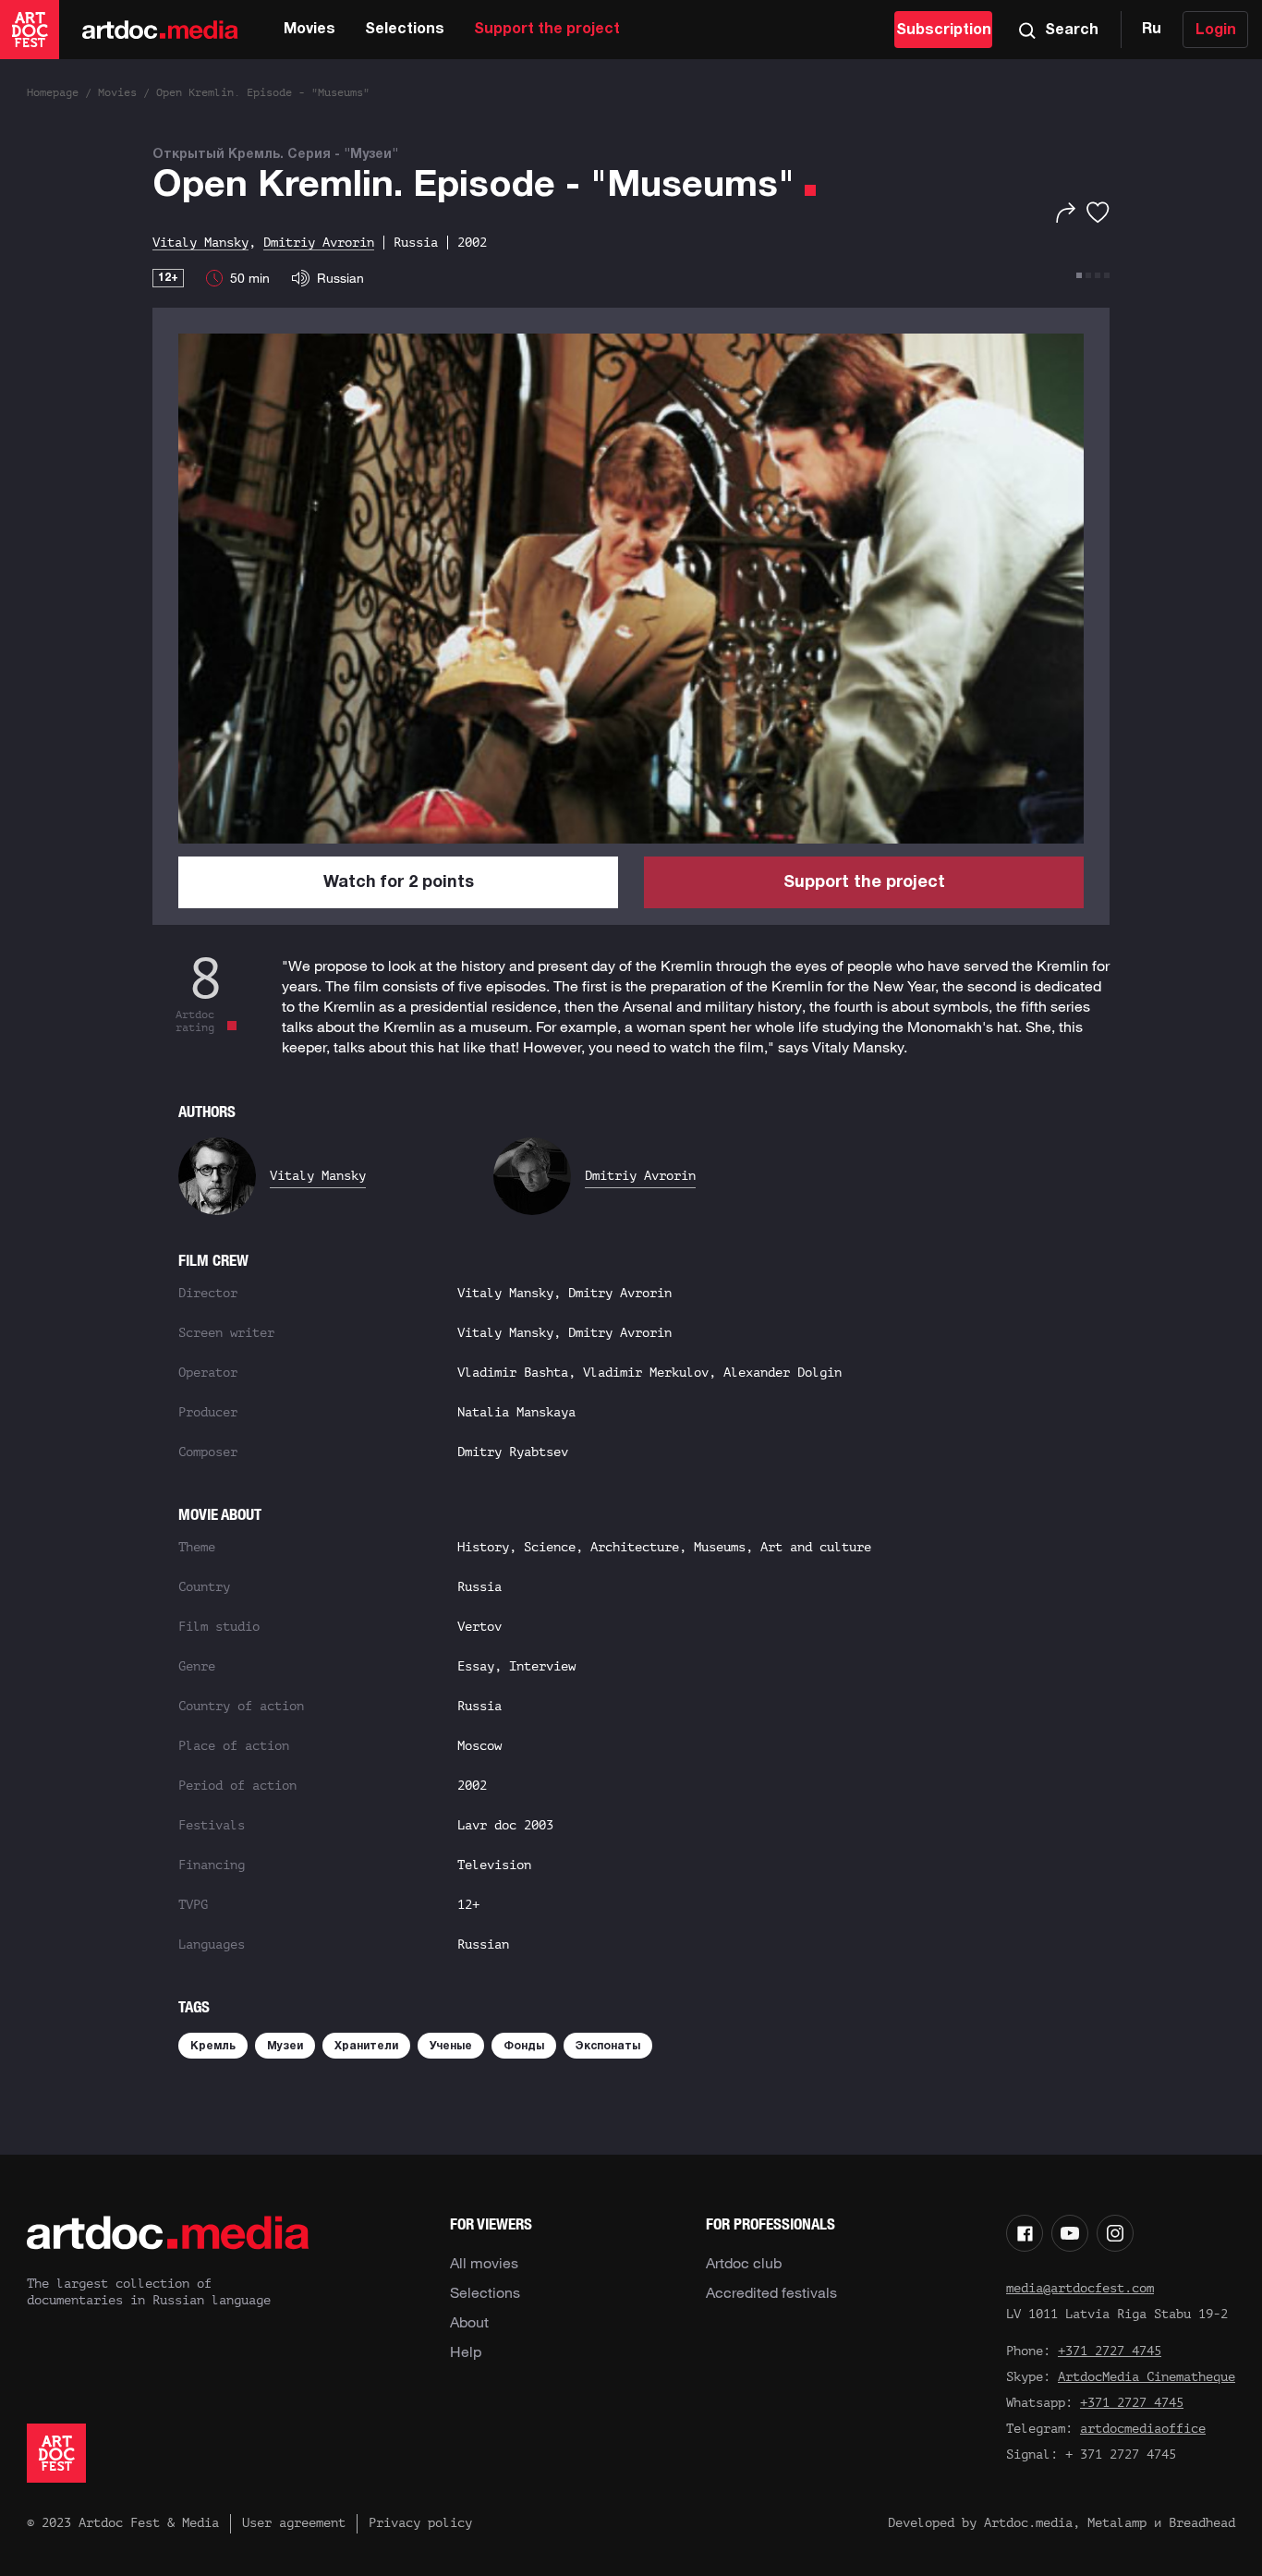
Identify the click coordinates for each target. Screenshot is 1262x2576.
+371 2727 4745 (1110, 2351)
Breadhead (1202, 2523)
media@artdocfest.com (1080, 2288)
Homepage (53, 92)
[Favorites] (1098, 213)
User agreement (294, 2523)
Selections (405, 30)
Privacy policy (420, 2523)
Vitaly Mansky (318, 1176)
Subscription (944, 30)
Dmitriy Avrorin (640, 1176)
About (469, 2322)
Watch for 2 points (399, 883)
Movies (309, 30)
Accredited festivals (771, 2292)
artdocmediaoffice (1143, 2429)
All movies (484, 2263)
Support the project (547, 30)
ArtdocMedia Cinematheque (1147, 2377)
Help (466, 2351)
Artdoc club (744, 2263)
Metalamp (1117, 2523)
